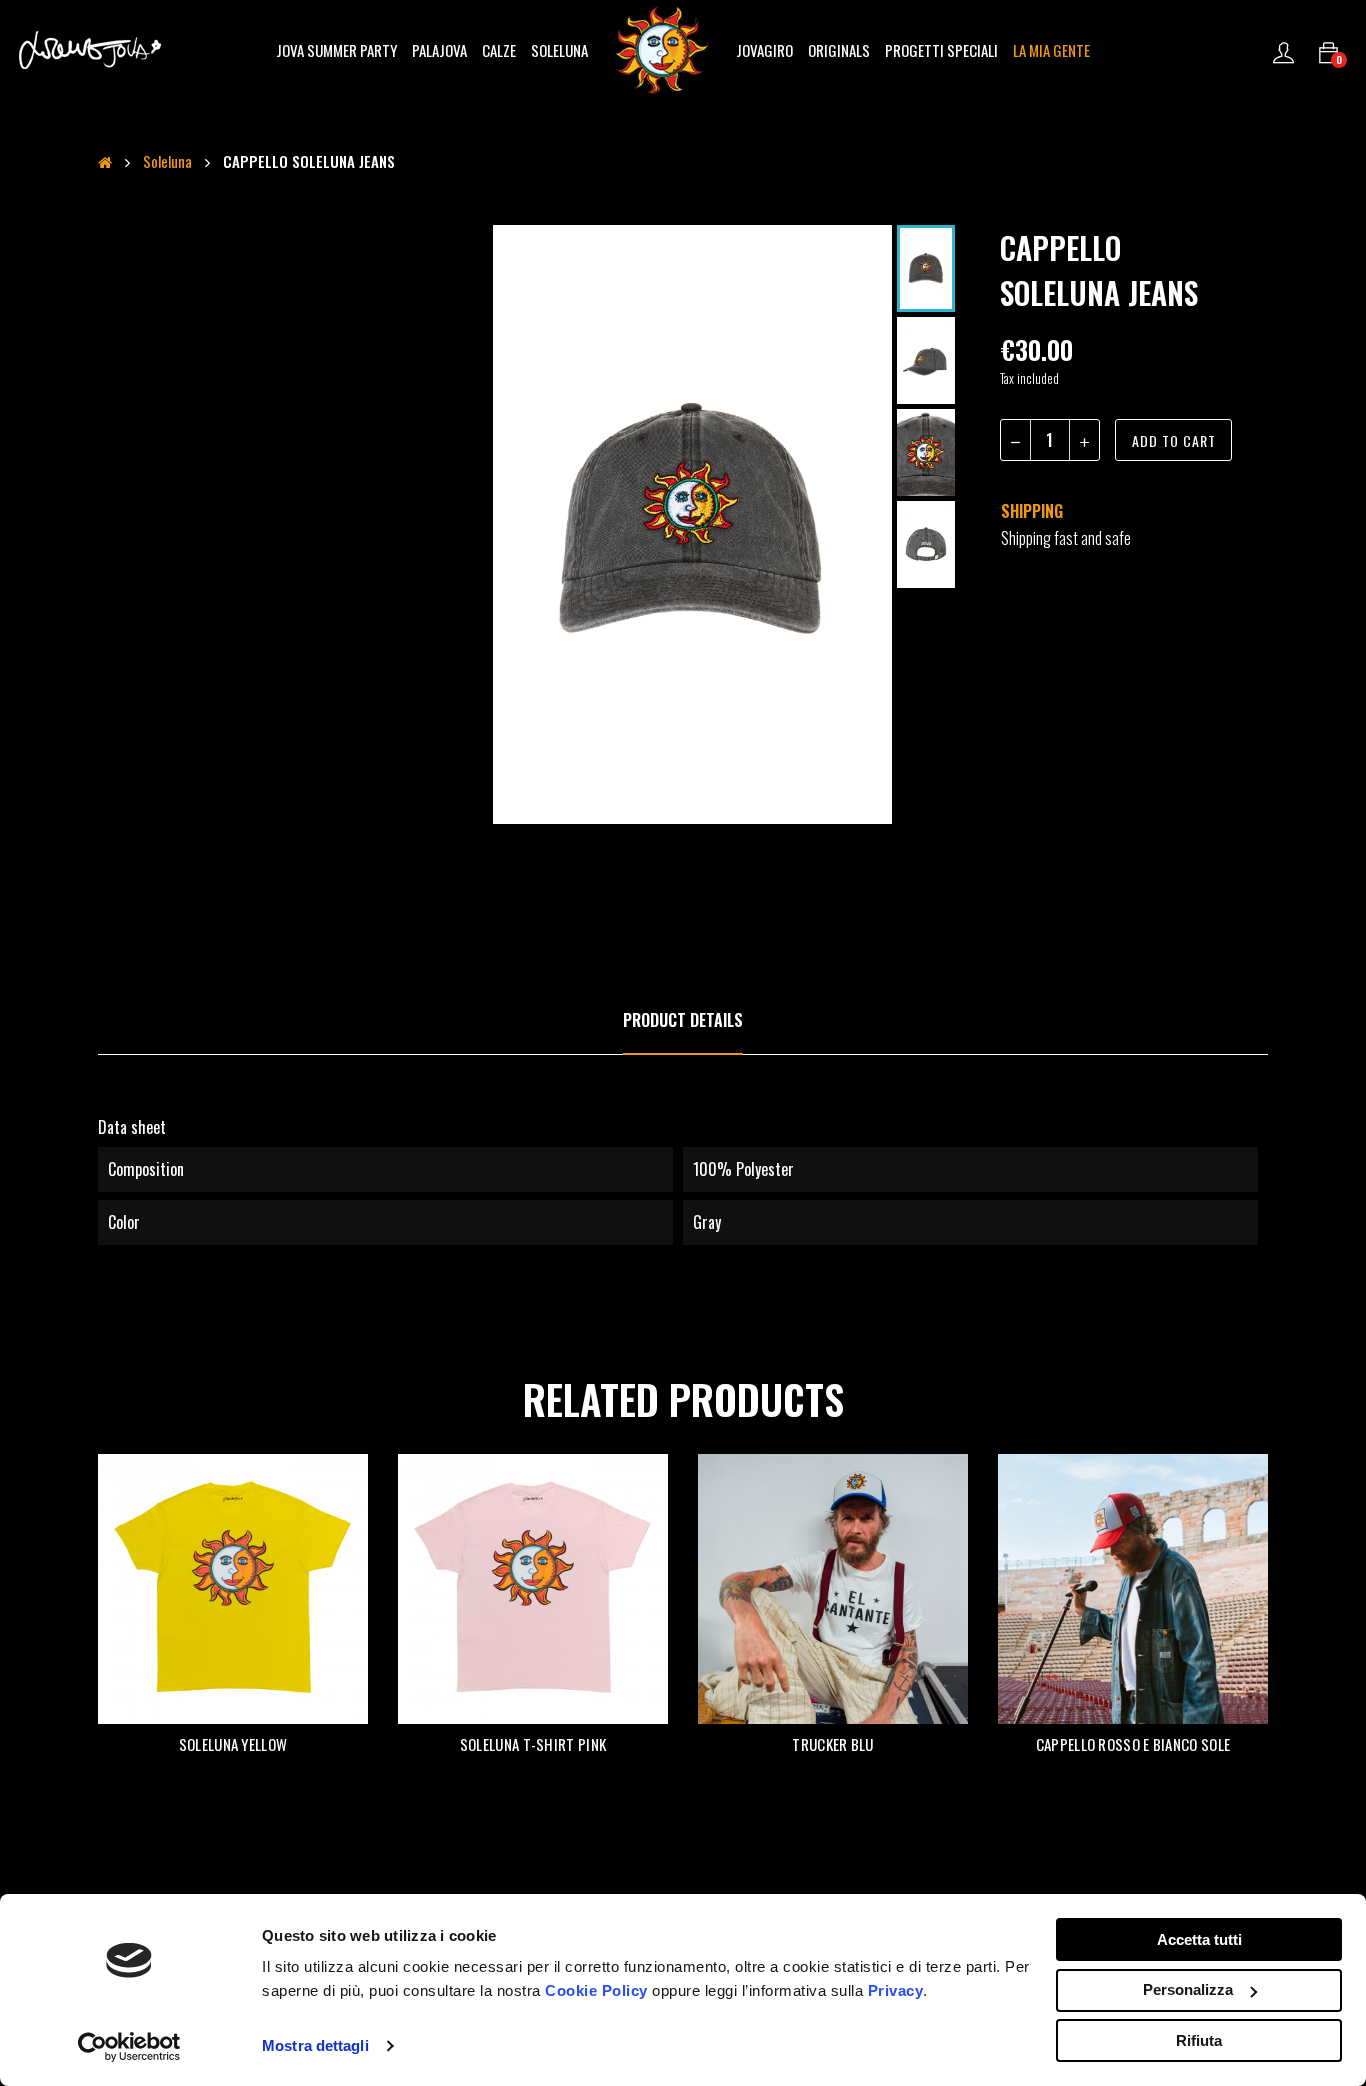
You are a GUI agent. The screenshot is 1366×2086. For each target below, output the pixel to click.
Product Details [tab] (683, 1020)
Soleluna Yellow (233, 1744)
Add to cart (1174, 440)
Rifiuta (1199, 2040)
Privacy (896, 1990)
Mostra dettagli (315, 2045)
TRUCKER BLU (832, 1744)
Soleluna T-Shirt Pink (533, 1744)
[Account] (1283, 50)
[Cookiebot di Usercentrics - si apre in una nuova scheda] (129, 2047)
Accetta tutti (1199, 1939)
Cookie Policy (596, 1990)
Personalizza (1188, 1989)
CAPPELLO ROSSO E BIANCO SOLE (1133, 1744)
